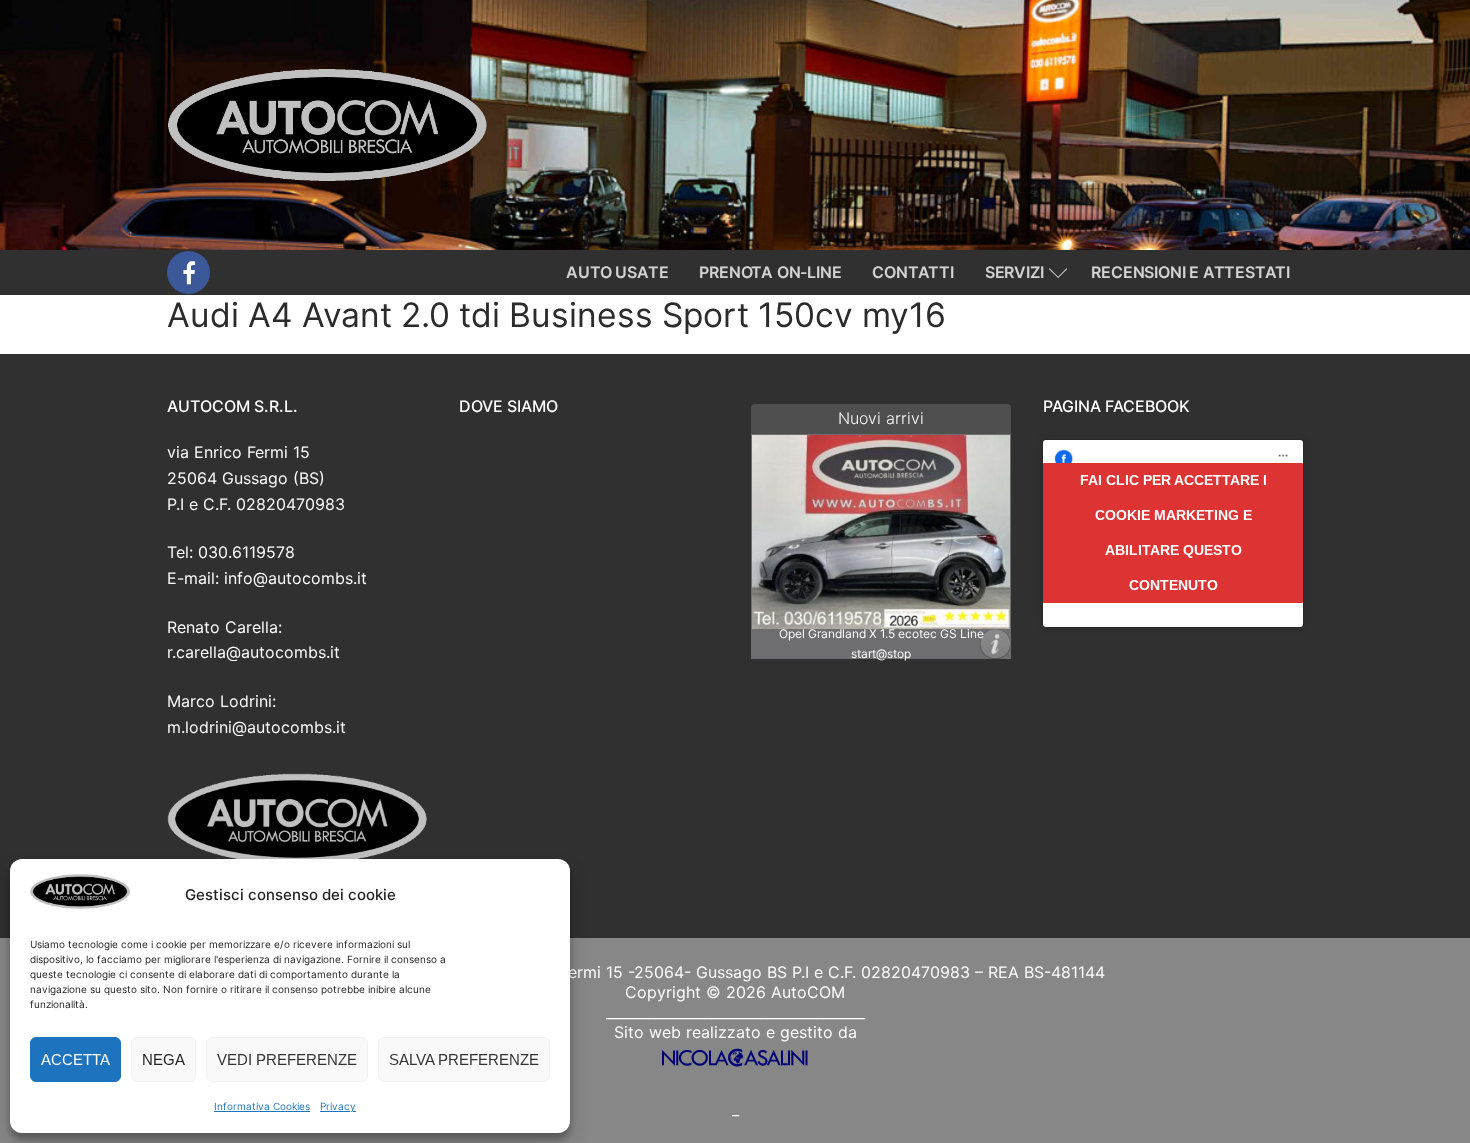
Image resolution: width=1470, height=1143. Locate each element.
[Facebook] (188, 272)
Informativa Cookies (262, 1106)
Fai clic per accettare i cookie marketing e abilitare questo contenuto (1173, 532)
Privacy (338, 1106)
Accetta (75, 1059)
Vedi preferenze (287, 1059)
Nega (163, 1059)
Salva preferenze (464, 1059)
